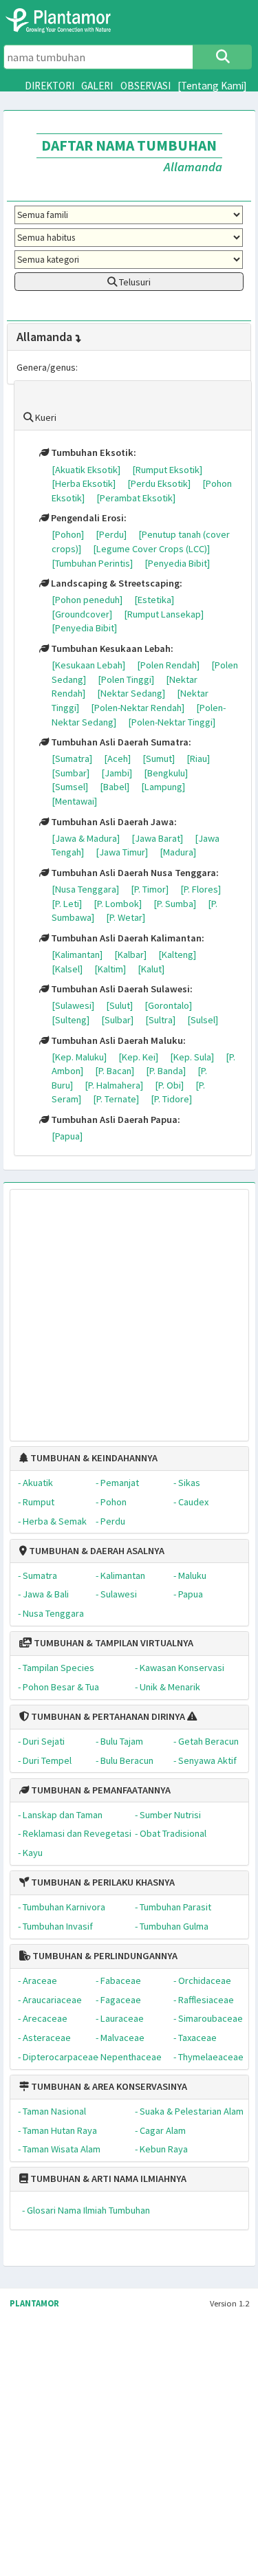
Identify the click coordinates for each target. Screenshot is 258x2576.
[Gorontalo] (168, 1005)
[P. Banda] (166, 1071)
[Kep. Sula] (192, 1057)
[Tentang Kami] (212, 86)
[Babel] (115, 787)
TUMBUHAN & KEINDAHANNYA (93, 1458)
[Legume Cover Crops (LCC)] (151, 549)
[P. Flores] (201, 889)
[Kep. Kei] (138, 1057)
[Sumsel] (70, 787)
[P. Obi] (169, 1085)
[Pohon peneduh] (87, 600)
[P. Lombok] (118, 904)
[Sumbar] (71, 773)
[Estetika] (154, 600)
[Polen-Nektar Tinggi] (172, 722)
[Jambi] (117, 773)
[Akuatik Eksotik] (86, 470)
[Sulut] (119, 1005)
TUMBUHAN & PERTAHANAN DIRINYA (107, 1716)
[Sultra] (160, 1020)
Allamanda (44, 337)
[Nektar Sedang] (131, 693)
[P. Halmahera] (114, 1085)
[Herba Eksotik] (84, 483)
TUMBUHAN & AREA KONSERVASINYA (108, 2086)
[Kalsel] (67, 969)
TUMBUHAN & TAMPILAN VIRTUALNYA (112, 1643)
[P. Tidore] (171, 1099)
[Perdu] (111, 534)
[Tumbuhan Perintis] (92, 563)
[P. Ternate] (116, 1099)
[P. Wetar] (126, 917)
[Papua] (67, 1136)
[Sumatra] (72, 758)
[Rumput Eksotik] (167, 470)
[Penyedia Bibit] (177, 563)
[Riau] (198, 758)
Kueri (45, 417)
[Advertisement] (116, 1308)
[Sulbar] (117, 1020)
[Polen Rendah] (168, 665)
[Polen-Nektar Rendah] (138, 708)
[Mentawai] (74, 801)
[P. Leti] (67, 904)
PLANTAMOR (34, 2303)
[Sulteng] (71, 1020)
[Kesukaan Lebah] (88, 665)
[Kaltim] (110, 969)
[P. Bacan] (115, 1071)
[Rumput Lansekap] (164, 614)
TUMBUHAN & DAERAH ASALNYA (96, 1551)
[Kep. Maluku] (79, 1057)
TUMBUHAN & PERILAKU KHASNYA (102, 1882)
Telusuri (134, 282)
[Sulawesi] (73, 1005)
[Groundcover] (82, 614)
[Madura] (178, 852)
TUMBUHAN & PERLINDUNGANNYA (104, 1956)
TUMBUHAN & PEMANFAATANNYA (100, 1790)
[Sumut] (159, 758)
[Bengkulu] (166, 773)
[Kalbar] (130, 954)
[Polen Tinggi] (126, 679)
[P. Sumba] (175, 904)
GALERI (97, 86)
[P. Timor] (150, 889)
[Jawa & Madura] (86, 838)
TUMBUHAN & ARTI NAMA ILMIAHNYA (107, 2179)
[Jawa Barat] (157, 838)
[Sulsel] (203, 1020)
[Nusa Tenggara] (85, 889)
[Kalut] (151, 969)
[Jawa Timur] (122, 852)
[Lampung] (163, 787)
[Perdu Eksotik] (159, 483)
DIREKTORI (50, 86)
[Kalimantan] (77, 954)
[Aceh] (117, 758)
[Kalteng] (177, 954)
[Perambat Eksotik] (136, 498)
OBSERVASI (146, 86)
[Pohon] (68, 534)
